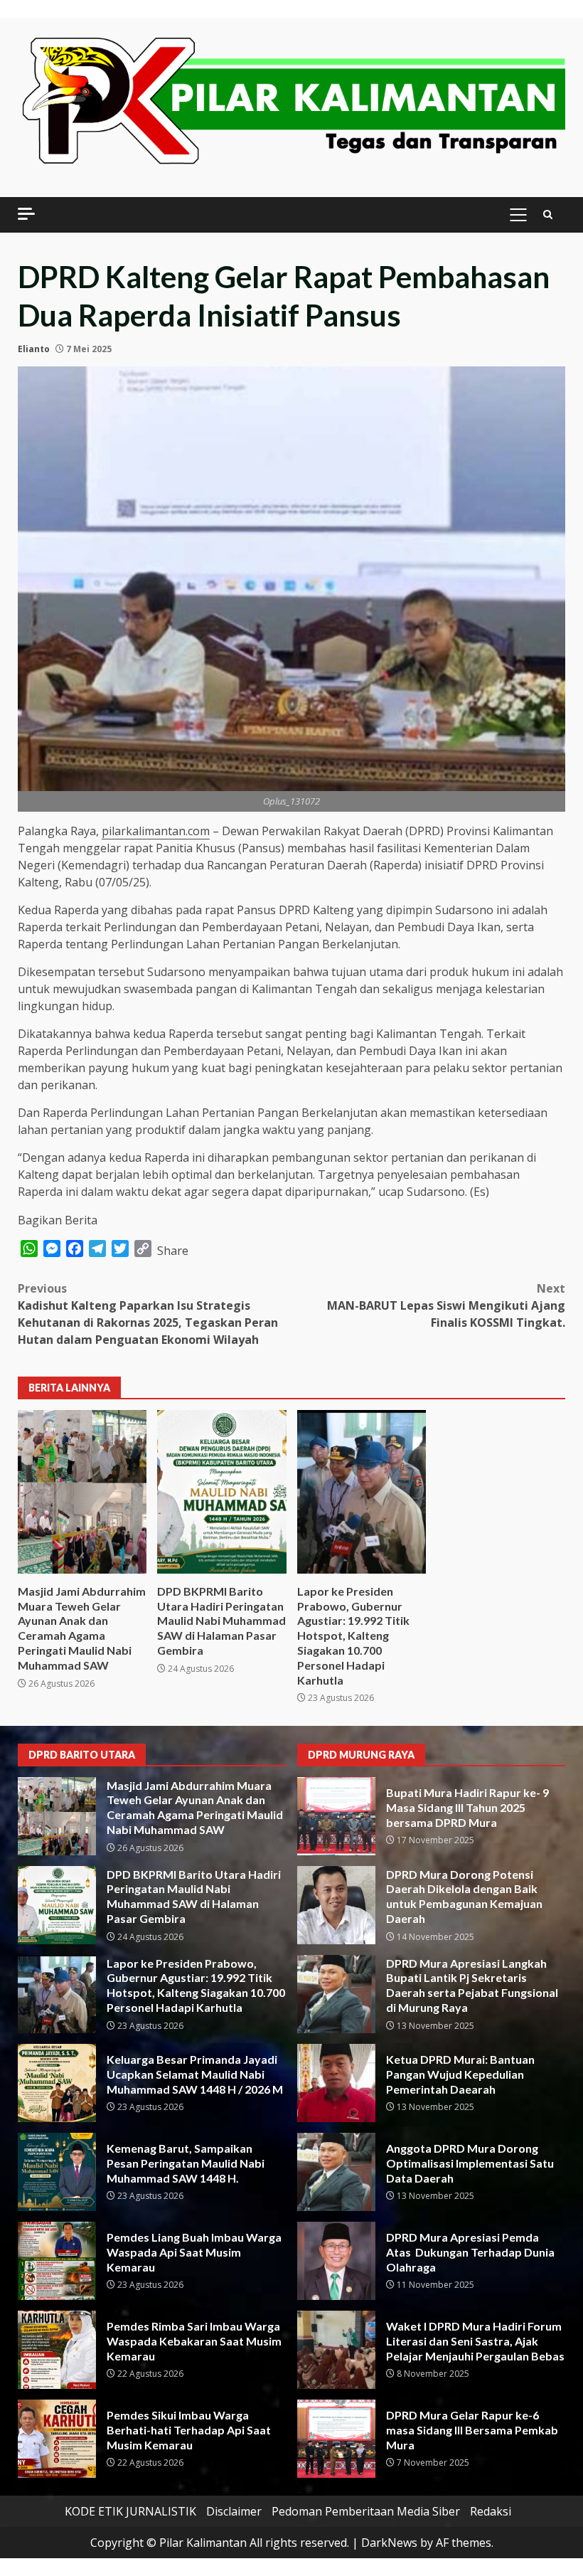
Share (173, 1251)
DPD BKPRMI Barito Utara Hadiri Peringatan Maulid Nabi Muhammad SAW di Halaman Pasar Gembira (221, 1492)
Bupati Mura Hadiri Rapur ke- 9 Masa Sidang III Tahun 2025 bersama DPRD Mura (336, 1816)
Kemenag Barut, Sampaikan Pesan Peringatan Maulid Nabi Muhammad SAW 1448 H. (57, 2172)
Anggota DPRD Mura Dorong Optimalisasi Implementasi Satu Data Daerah (336, 2172)
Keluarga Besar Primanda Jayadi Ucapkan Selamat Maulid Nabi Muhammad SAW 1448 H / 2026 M (57, 2083)
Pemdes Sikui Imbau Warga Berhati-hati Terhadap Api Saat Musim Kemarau (57, 2439)
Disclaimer (234, 2511)
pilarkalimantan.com (156, 831)
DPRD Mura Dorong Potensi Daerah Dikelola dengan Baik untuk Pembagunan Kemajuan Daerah (336, 1905)
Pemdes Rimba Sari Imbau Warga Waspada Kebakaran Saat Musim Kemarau (57, 2350)
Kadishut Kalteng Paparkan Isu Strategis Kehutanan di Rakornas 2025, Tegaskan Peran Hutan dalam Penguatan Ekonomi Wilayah (148, 1314)
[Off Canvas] (26, 214)
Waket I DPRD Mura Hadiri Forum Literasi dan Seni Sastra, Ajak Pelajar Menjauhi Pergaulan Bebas (336, 2350)
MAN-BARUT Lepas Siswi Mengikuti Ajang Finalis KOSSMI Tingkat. (446, 1305)
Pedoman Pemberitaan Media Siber (366, 2511)
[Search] (548, 214)
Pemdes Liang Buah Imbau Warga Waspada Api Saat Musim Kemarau (57, 2261)
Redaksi (491, 2511)
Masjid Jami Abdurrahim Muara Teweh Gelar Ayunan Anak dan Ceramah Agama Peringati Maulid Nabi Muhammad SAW (82, 1492)
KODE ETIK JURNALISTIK (130, 2511)
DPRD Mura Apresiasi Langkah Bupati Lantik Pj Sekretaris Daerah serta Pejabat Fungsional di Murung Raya (336, 1994)
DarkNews (389, 2543)
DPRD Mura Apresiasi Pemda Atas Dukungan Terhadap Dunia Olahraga (336, 2261)
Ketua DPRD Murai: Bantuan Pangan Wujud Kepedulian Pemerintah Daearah (336, 2083)
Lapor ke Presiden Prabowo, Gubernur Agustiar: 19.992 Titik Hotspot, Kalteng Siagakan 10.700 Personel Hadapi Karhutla (362, 1492)
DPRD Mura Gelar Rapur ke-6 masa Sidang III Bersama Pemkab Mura (336, 2439)
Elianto (34, 349)
